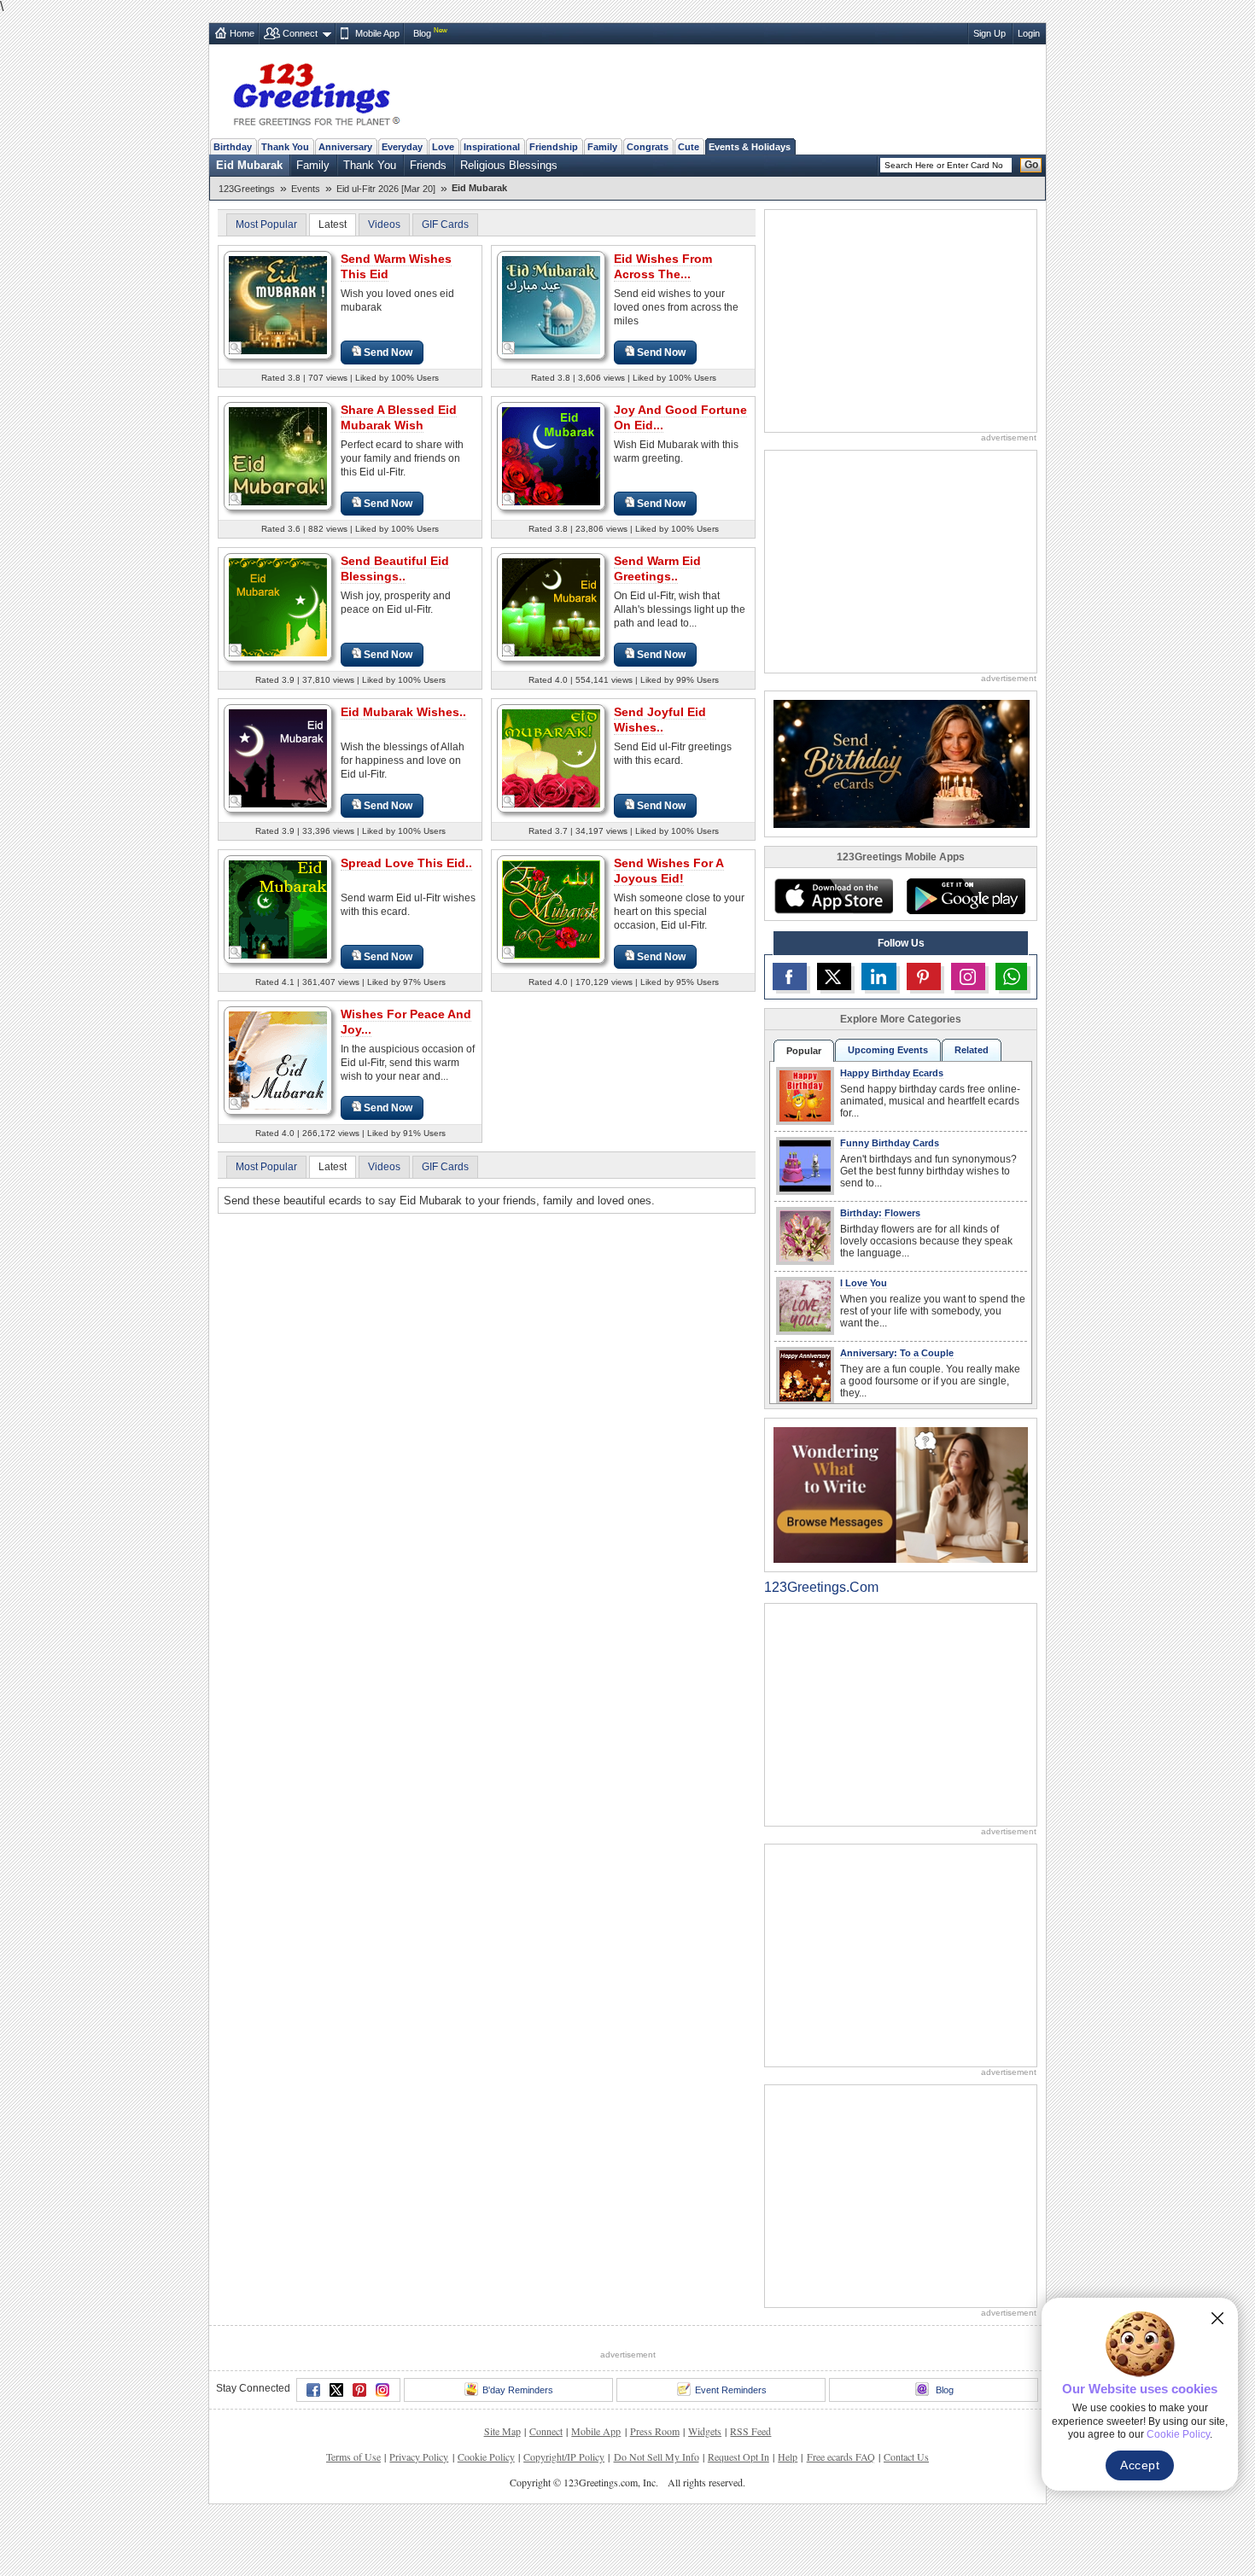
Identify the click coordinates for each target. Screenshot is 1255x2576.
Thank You (285, 147)
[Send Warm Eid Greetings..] (551, 606)
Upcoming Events (888, 1050)
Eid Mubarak (249, 165)
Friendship (554, 147)
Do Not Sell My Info (657, 2457)
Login (1029, 33)
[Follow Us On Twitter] (834, 976)
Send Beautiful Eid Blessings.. (395, 568)
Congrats (648, 147)
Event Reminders (731, 2390)
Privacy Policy (419, 2457)
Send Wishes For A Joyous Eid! (669, 871)
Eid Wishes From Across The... (663, 266)
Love (443, 147)
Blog (422, 33)
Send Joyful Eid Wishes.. (660, 720)
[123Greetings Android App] (966, 896)
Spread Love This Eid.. (406, 863)
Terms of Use (353, 2457)
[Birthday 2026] (902, 763)
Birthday (233, 147)
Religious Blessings (509, 165)
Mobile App (377, 33)
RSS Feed (750, 2431)
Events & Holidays (750, 147)
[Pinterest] (359, 2390)
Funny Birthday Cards (890, 1143)
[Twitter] (336, 2390)
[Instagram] (382, 2390)
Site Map (502, 2431)
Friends (428, 165)
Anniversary (345, 147)
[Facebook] (313, 2390)
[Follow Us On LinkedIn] (878, 976)
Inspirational (492, 147)
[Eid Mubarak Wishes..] (278, 758)
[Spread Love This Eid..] (278, 909)
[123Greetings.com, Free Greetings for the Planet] (316, 91)
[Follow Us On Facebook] (790, 976)
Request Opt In (738, 2457)
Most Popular (266, 224)
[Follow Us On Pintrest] (924, 976)
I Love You (864, 1283)
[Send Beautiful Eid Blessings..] (278, 606)
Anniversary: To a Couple (897, 1353)
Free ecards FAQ (841, 2457)
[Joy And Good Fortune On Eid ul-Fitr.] (551, 455)
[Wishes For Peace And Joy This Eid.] (278, 1060)
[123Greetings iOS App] (833, 896)
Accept (1140, 2465)
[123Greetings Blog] (901, 1494)
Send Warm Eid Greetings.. (657, 568)
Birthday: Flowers (880, 1213)
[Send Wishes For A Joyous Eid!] (551, 909)
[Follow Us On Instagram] (968, 976)
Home (242, 33)
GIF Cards (445, 224)
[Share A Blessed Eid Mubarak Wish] (278, 455)
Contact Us (906, 2457)
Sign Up (989, 33)
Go (1031, 165)
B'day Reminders (518, 2390)
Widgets (705, 2431)
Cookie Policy (486, 2457)
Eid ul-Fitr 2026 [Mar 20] (386, 189)
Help (788, 2457)
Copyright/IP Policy (564, 2457)
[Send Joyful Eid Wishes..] (551, 758)
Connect (300, 33)
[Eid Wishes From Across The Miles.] (551, 304)
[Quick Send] (236, 348)
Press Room (655, 2431)
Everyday (402, 147)
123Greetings (247, 189)
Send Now (388, 353)
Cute (689, 147)
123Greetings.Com (821, 1587)
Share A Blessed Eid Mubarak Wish (399, 417)
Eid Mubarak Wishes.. (403, 712)
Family (602, 147)
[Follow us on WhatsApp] (1011, 976)
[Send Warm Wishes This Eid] (278, 304)
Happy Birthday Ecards (892, 1073)
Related (972, 1050)
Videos (384, 224)
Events (306, 189)
